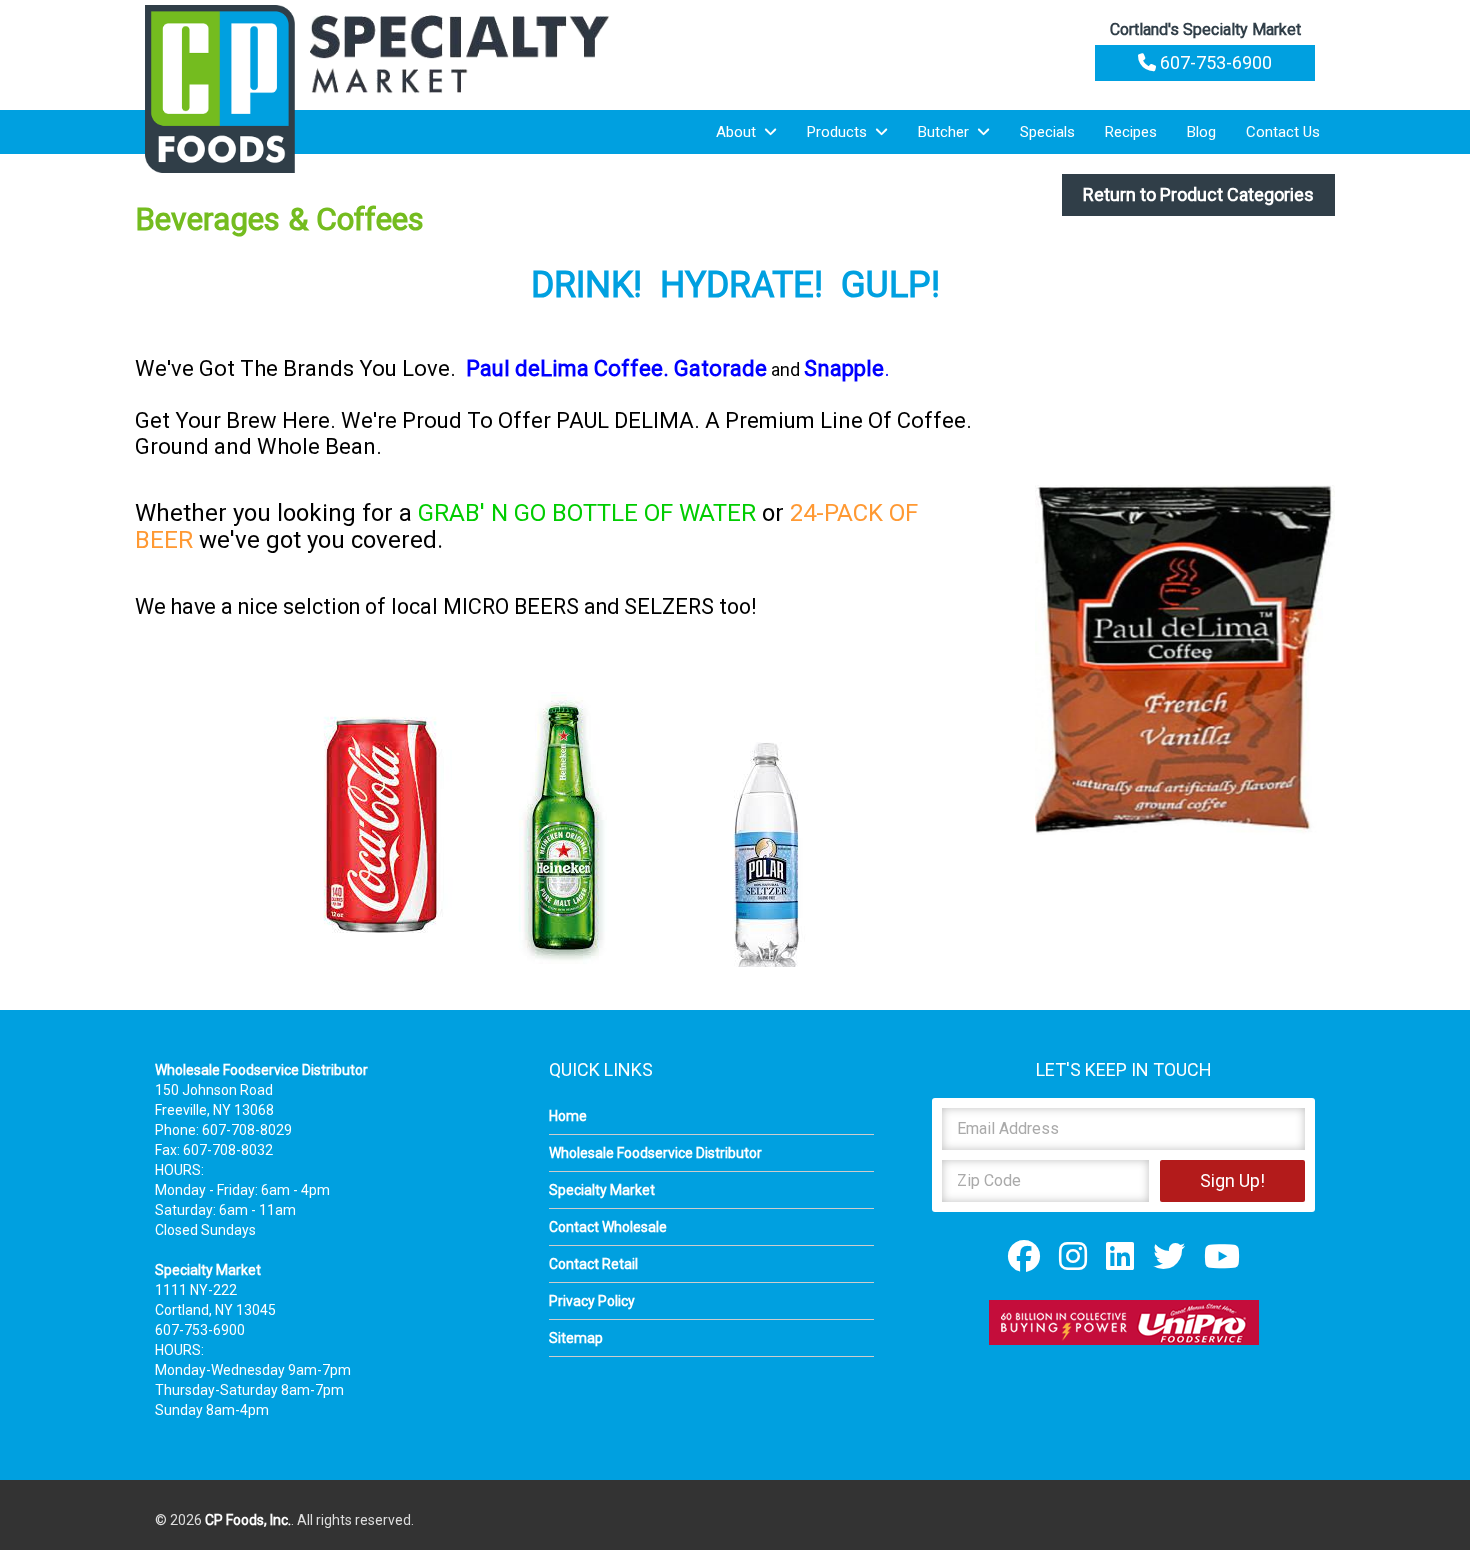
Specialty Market (602, 1190)
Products (841, 132)
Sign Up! (1232, 1180)
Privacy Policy (592, 1301)
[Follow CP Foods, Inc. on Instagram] (1073, 1256)
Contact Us (1283, 132)
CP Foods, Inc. (248, 1520)
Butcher (947, 132)
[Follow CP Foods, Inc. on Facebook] (1024, 1256)
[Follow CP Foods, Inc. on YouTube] (1222, 1256)
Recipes (1131, 132)
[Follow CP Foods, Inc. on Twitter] (1169, 1256)
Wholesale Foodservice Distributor (655, 1153)
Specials (1047, 132)
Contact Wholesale (608, 1227)
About (740, 132)
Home (568, 1116)
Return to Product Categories (1198, 194)
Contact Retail (593, 1264)
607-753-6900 (1214, 62)
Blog (1201, 132)
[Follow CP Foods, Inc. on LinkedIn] (1120, 1256)
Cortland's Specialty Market (1205, 29)
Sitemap (576, 1338)
